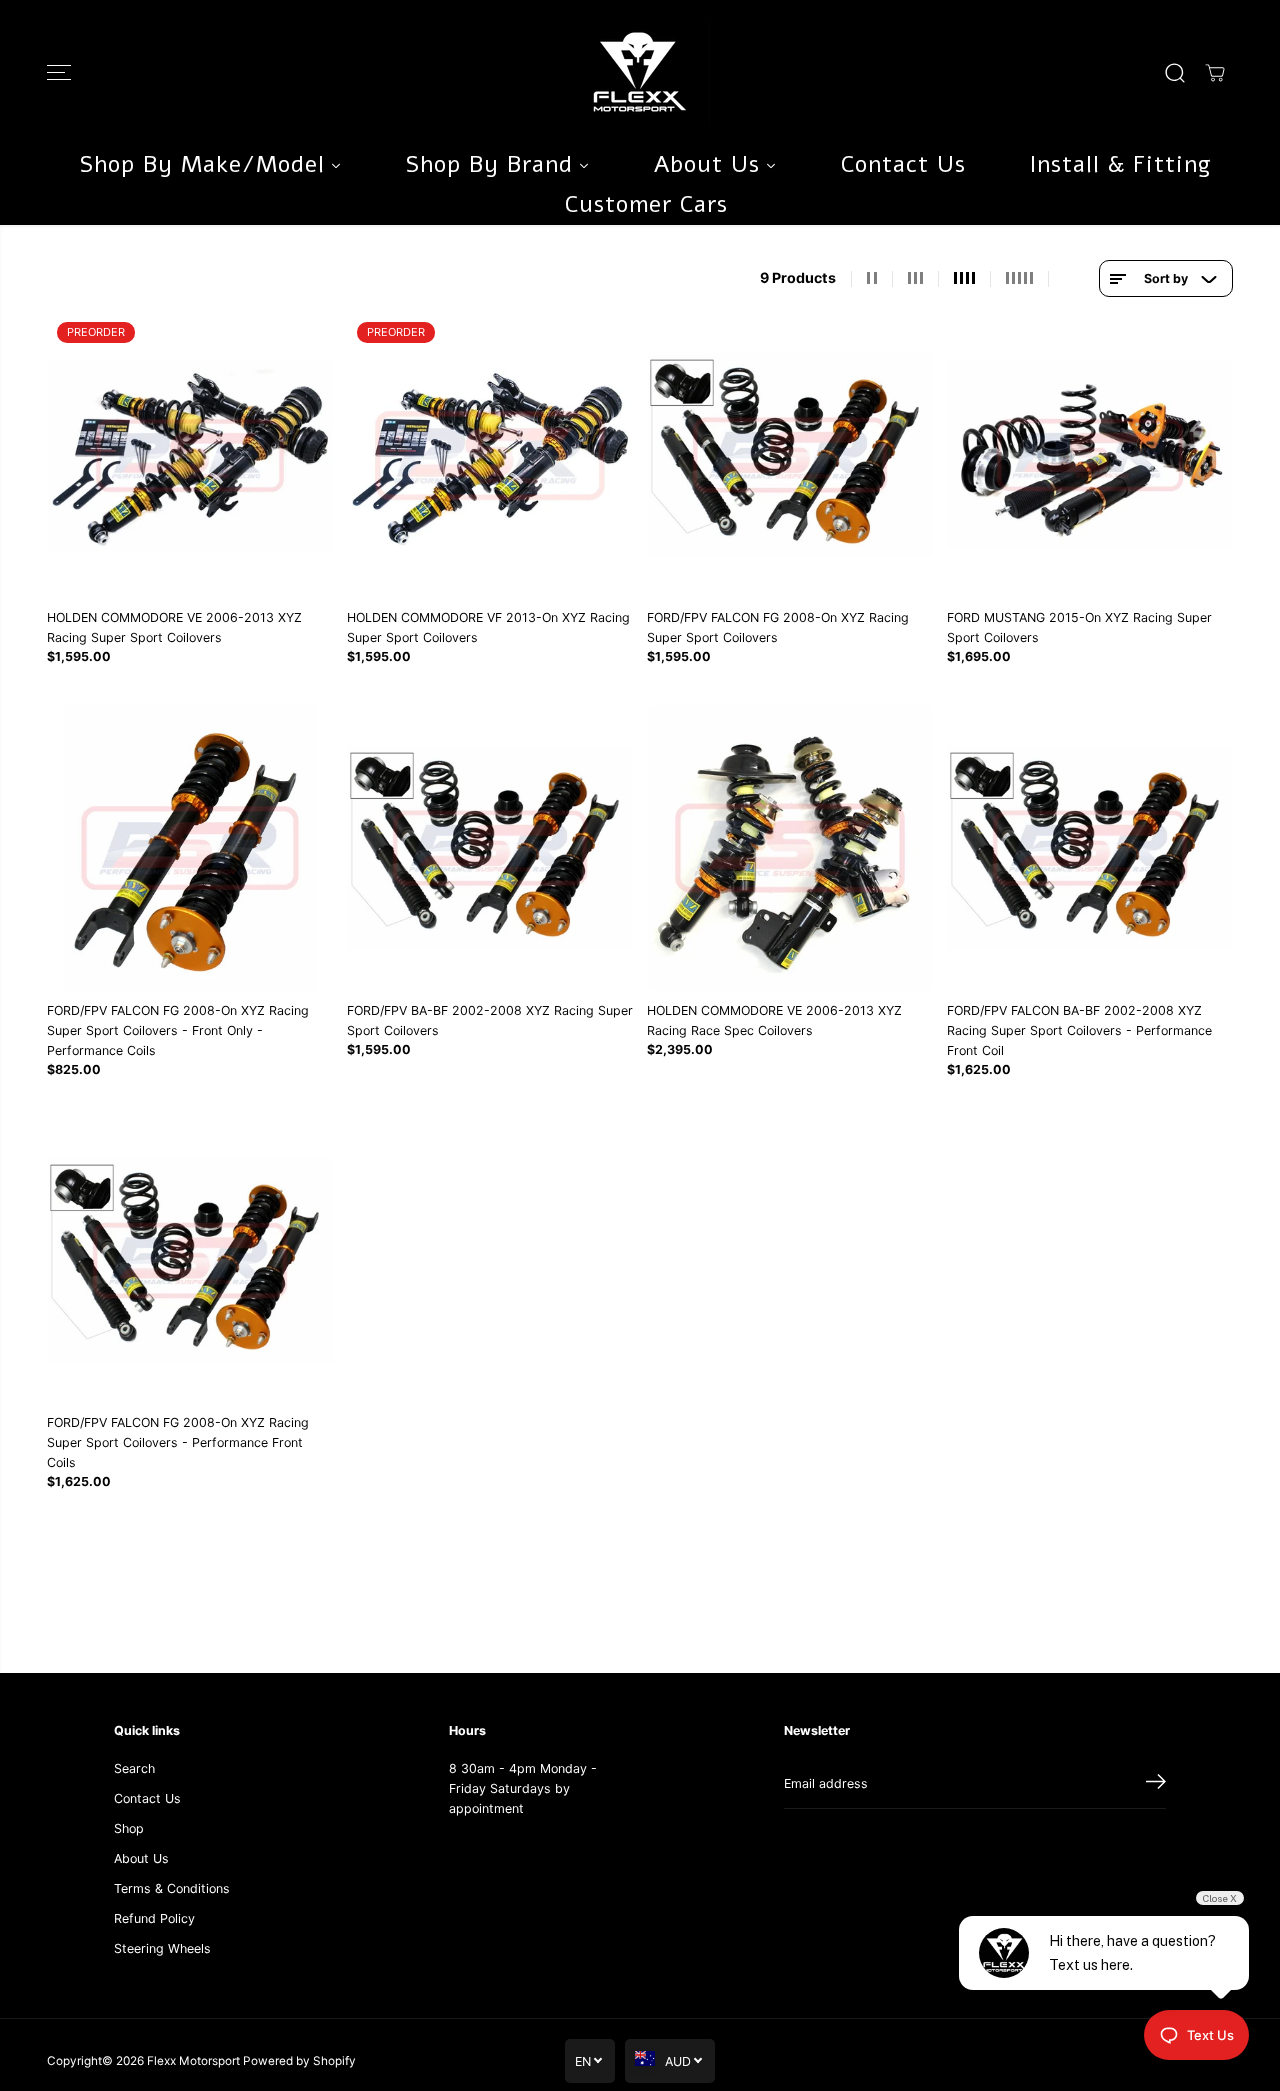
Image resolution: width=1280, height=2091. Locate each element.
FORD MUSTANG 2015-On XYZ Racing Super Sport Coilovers (1079, 627)
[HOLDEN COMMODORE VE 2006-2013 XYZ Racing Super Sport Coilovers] (190, 455)
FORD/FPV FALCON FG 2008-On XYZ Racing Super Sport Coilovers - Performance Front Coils (178, 1442)
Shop (129, 1828)
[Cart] (1215, 73)
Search (134, 1768)
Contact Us (147, 1798)
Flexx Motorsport (193, 2061)
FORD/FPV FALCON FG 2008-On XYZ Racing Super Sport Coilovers (778, 627)
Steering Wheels (162, 1948)
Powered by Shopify (299, 2061)
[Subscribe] (1156, 1784)
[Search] (1175, 73)
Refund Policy (154, 1918)
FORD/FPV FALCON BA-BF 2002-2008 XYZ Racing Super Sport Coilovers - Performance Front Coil (1079, 1030)
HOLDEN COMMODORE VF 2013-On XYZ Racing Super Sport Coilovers (488, 627)
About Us (141, 1858)
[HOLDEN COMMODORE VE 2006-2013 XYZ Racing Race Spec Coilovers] (790, 848)
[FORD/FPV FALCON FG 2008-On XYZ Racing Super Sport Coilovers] (790, 455)
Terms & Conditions (172, 1888)
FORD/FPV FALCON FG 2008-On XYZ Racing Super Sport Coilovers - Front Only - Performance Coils (178, 1030)
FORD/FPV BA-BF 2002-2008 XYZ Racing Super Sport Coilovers (490, 1020)
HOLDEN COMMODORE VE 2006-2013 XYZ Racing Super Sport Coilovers (174, 627)
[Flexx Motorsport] (640, 72)
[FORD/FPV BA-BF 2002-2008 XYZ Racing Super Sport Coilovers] (490, 848)
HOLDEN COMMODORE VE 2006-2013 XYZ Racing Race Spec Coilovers (774, 1020)
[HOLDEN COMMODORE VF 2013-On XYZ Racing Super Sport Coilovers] (490, 455)
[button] (59, 73)
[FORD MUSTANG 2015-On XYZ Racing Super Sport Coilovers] (1090, 455)
